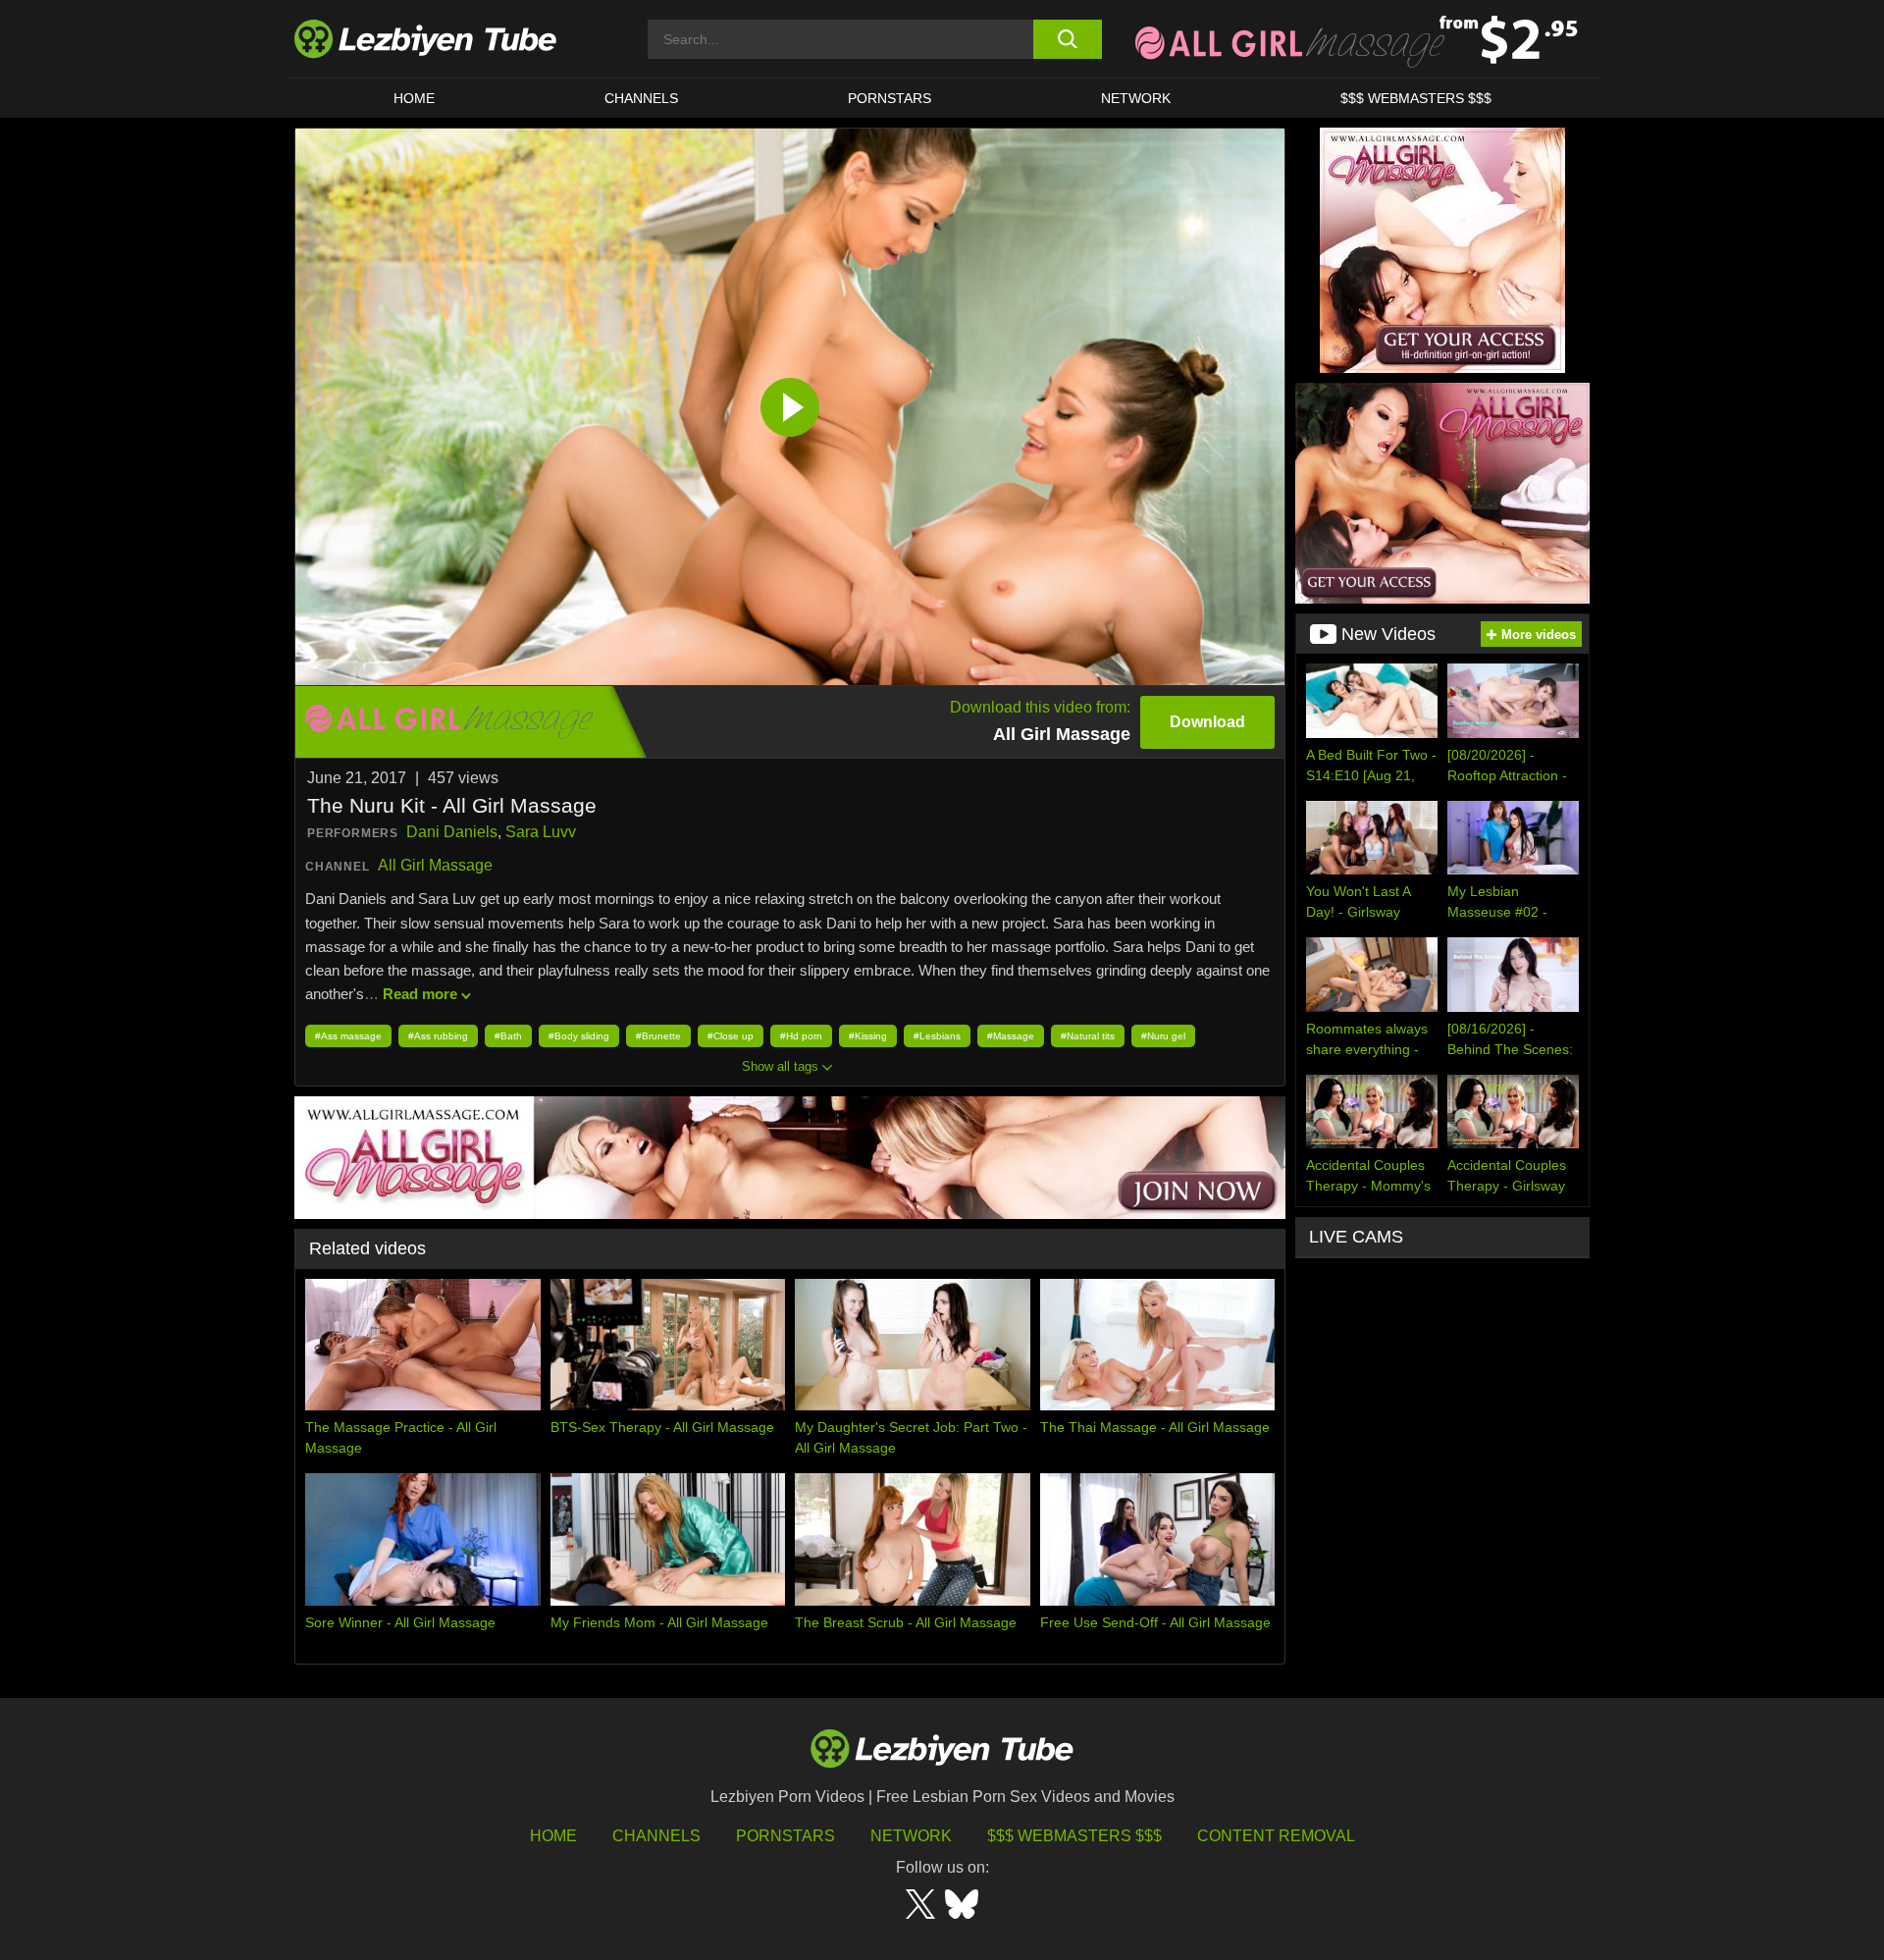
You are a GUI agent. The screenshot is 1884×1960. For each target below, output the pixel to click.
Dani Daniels (452, 832)
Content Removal (1276, 1836)
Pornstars (890, 98)
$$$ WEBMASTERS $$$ (1416, 98)
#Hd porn (801, 1036)
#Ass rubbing (438, 1036)
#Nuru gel (1163, 1036)
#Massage (1011, 1036)
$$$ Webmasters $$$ (1074, 1836)
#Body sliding (579, 1036)
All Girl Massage (435, 865)
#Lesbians (937, 1036)
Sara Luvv (541, 832)
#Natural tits (1088, 1036)
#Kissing (868, 1036)
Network (1136, 98)
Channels (656, 1836)
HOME (414, 98)
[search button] (1067, 39)
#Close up (731, 1036)
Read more (420, 994)
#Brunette (658, 1036)
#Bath (508, 1036)
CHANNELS (641, 98)
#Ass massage (348, 1036)
